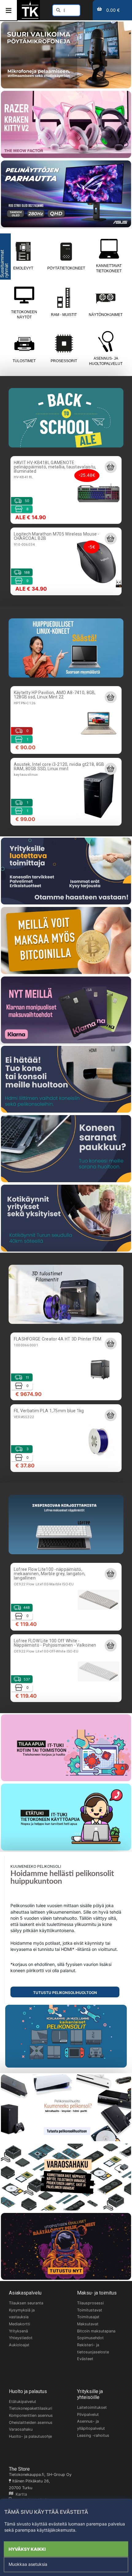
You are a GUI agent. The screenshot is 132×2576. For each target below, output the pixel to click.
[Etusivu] (30, 18)
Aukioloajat (19, 2345)
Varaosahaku (21, 2429)
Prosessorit (64, 361)
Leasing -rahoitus (93, 2435)
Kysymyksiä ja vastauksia (22, 2314)
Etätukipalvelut (23, 2402)
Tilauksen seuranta (26, 2303)
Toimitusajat (88, 2317)
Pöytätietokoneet (66, 268)
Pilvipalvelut (88, 2414)
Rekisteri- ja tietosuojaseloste (93, 2348)
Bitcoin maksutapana (96, 2331)
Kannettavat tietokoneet (109, 268)
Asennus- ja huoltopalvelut (106, 361)
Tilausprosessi (90, 2303)
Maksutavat (88, 2324)
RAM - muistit (64, 315)
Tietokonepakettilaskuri (31, 2408)
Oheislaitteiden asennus (31, 2422)
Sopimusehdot (90, 2338)
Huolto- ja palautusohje (30, 2436)
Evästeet (85, 2359)
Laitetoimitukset (92, 2407)
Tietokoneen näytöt (24, 315)
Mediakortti (19, 2324)
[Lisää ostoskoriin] (111, 467)
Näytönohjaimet (106, 315)
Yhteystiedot (21, 2338)
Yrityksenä (18, 2331)
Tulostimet (24, 361)
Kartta (20, 2494)
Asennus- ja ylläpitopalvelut (91, 2425)
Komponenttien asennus (31, 2415)
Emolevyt (23, 268)
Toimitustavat (90, 2310)
